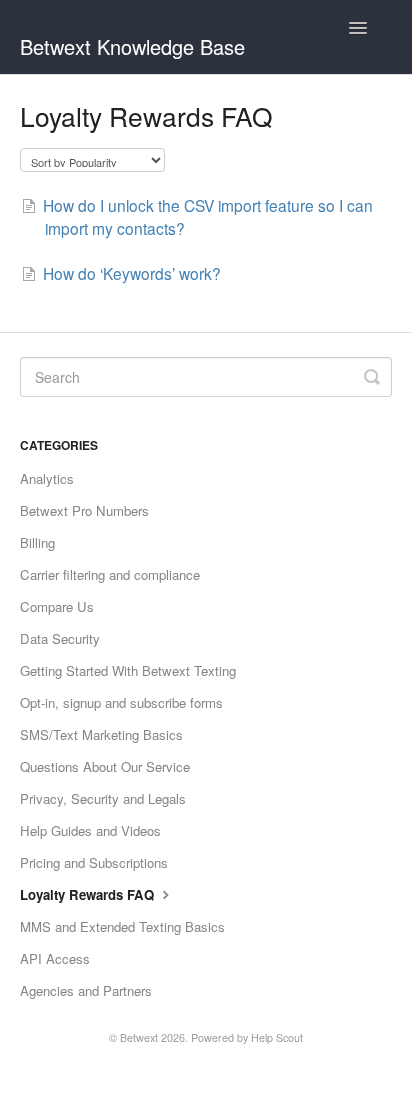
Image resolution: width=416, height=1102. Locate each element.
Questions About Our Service (105, 766)
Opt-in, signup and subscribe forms (121, 702)
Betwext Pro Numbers (84, 510)
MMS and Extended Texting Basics (122, 926)
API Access (55, 958)
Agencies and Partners (86, 990)
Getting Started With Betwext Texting (128, 670)
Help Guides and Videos (90, 830)
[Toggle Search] (372, 377)
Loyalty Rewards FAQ (89, 894)
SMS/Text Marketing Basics (101, 734)
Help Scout (277, 1037)
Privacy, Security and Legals (103, 798)
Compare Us (57, 606)
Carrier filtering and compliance (110, 574)
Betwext (139, 1037)
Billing (37, 542)
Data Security (60, 638)
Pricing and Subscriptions (94, 862)
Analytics (47, 478)
